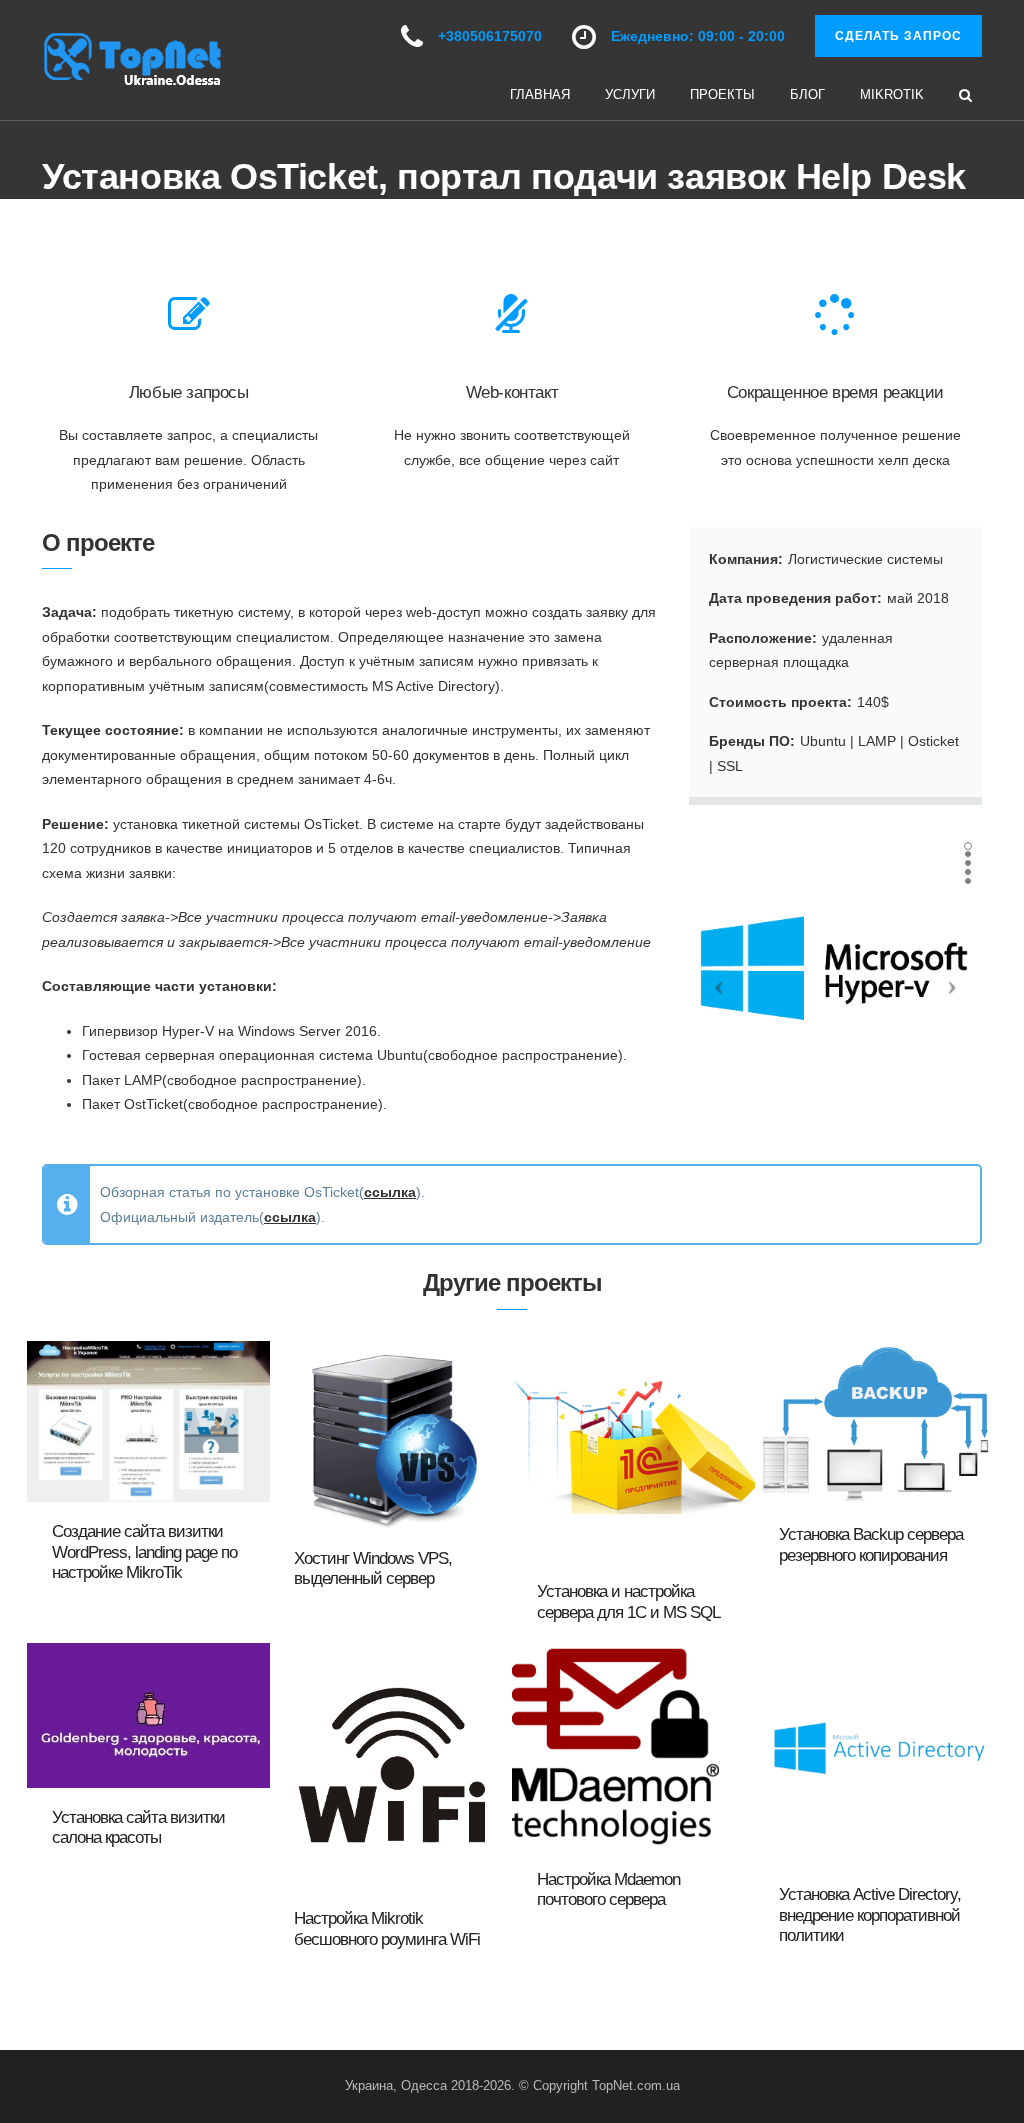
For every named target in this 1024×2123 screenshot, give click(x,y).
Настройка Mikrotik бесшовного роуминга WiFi (387, 1928)
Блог (807, 94)
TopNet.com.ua (636, 2085)
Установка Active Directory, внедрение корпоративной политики (870, 1915)
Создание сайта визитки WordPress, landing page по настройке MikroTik (144, 1552)
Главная (540, 94)
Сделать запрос (898, 36)
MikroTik (892, 94)
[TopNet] (132, 59)
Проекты (722, 94)
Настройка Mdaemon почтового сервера (608, 1889)
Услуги (630, 94)
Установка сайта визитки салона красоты (138, 1827)
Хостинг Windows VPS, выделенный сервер (373, 1568)
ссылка (390, 1192)
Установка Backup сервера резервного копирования (871, 1544)
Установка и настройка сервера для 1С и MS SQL (628, 1601)
